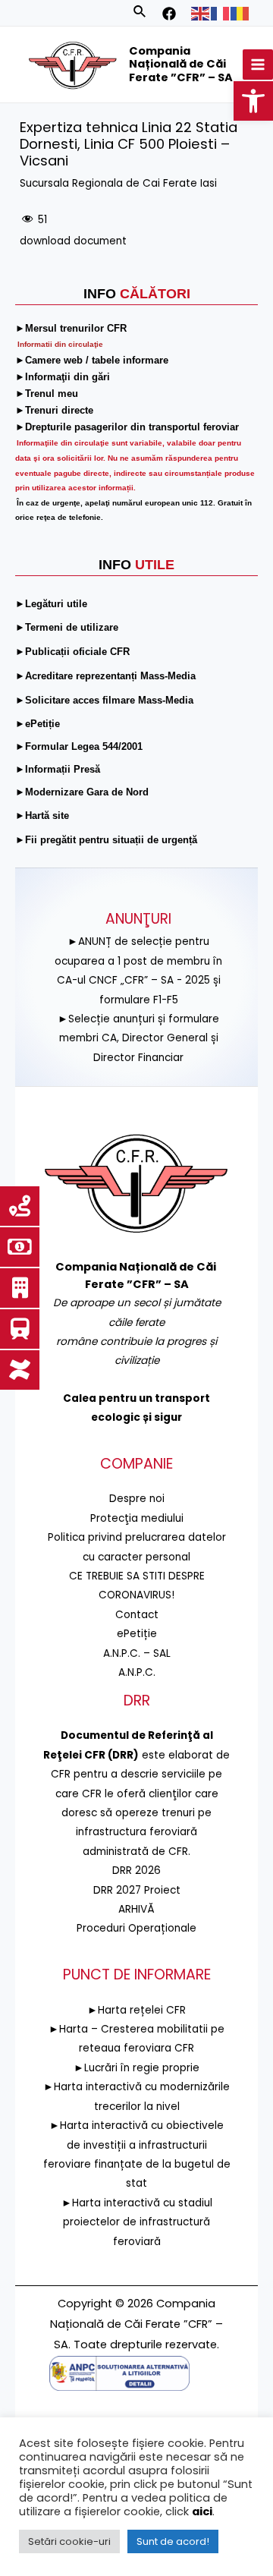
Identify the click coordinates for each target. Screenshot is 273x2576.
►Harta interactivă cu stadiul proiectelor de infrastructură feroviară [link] (137, 2222)
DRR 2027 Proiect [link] (137, 1890)
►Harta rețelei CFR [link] (136, 2010)
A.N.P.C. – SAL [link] (137, 1653)
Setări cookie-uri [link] (69, 2541)
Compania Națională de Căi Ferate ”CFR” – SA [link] (181, 64)
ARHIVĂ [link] (136, 1909)
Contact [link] (137, 1615)
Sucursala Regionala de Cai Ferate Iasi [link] (118, 183)
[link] (253, 101)
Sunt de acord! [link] (173, 2541)
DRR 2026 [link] (136, 1871)
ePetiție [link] (137, 1634)
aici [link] (202, 2511)
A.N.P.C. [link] (137, 1672)
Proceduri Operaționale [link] (136, 1928)
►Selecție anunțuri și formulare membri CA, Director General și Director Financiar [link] (138, 1038)
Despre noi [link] (137, 1499)
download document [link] (73, 241)
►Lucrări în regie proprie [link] (136, 2068)
